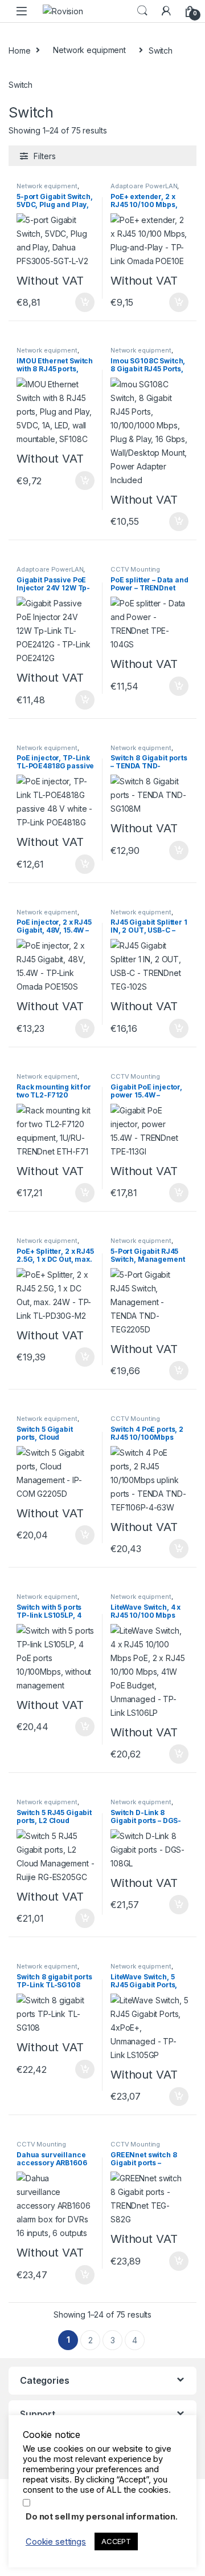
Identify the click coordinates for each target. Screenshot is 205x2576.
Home (19, 50)
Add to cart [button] (85, 302)
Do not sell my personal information (101, 2517)
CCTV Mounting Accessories (135, 573)
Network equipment (89, 50)
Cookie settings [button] (56, 2542)
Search (142, 11)
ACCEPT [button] (116, 2541)
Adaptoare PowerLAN (144, 186)
